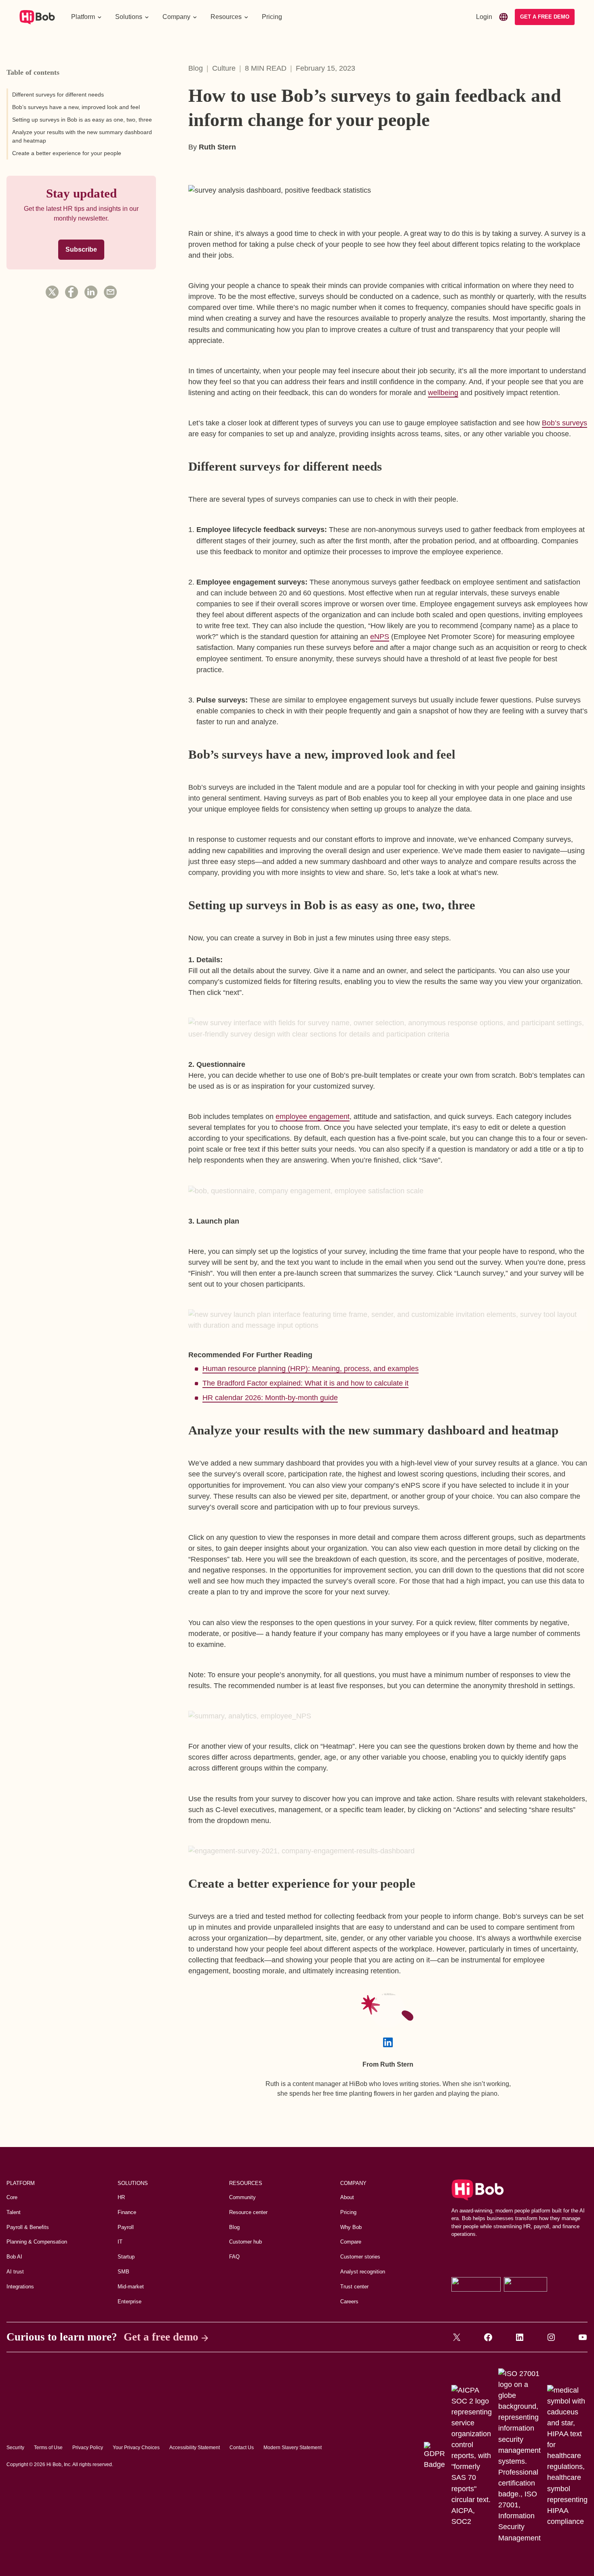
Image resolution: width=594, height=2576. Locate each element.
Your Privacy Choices (136, 2448)
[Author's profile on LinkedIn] (388, 2042)
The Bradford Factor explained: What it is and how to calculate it (305, 1383)
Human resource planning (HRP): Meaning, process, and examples (311, 1369)
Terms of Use (48, 2448)
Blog (196, 68)
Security (15, 2448)
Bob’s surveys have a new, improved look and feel (76, 107)
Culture (224, 68)
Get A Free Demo (545, 17)
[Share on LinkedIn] (91, 292)
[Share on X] (52, 292)
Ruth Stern (217, 147)
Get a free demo (161, 2337)
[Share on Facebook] (72, 292)
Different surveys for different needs (58, 95)
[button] (87, 17)
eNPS (380, 637)
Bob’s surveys (565, 423)
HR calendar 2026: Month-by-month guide (270, 1398)
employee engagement (313, 1117)
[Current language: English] (503, 17)
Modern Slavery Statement (293, 2448)
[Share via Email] (110, 292)
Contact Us (242, 2448)
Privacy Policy (88, 2448)
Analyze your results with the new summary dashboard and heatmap (82, 136)
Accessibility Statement (195, 2448)
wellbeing (443, 393)
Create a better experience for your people (67, 153)
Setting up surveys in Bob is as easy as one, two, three (82, 120)
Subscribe (81, 249)
